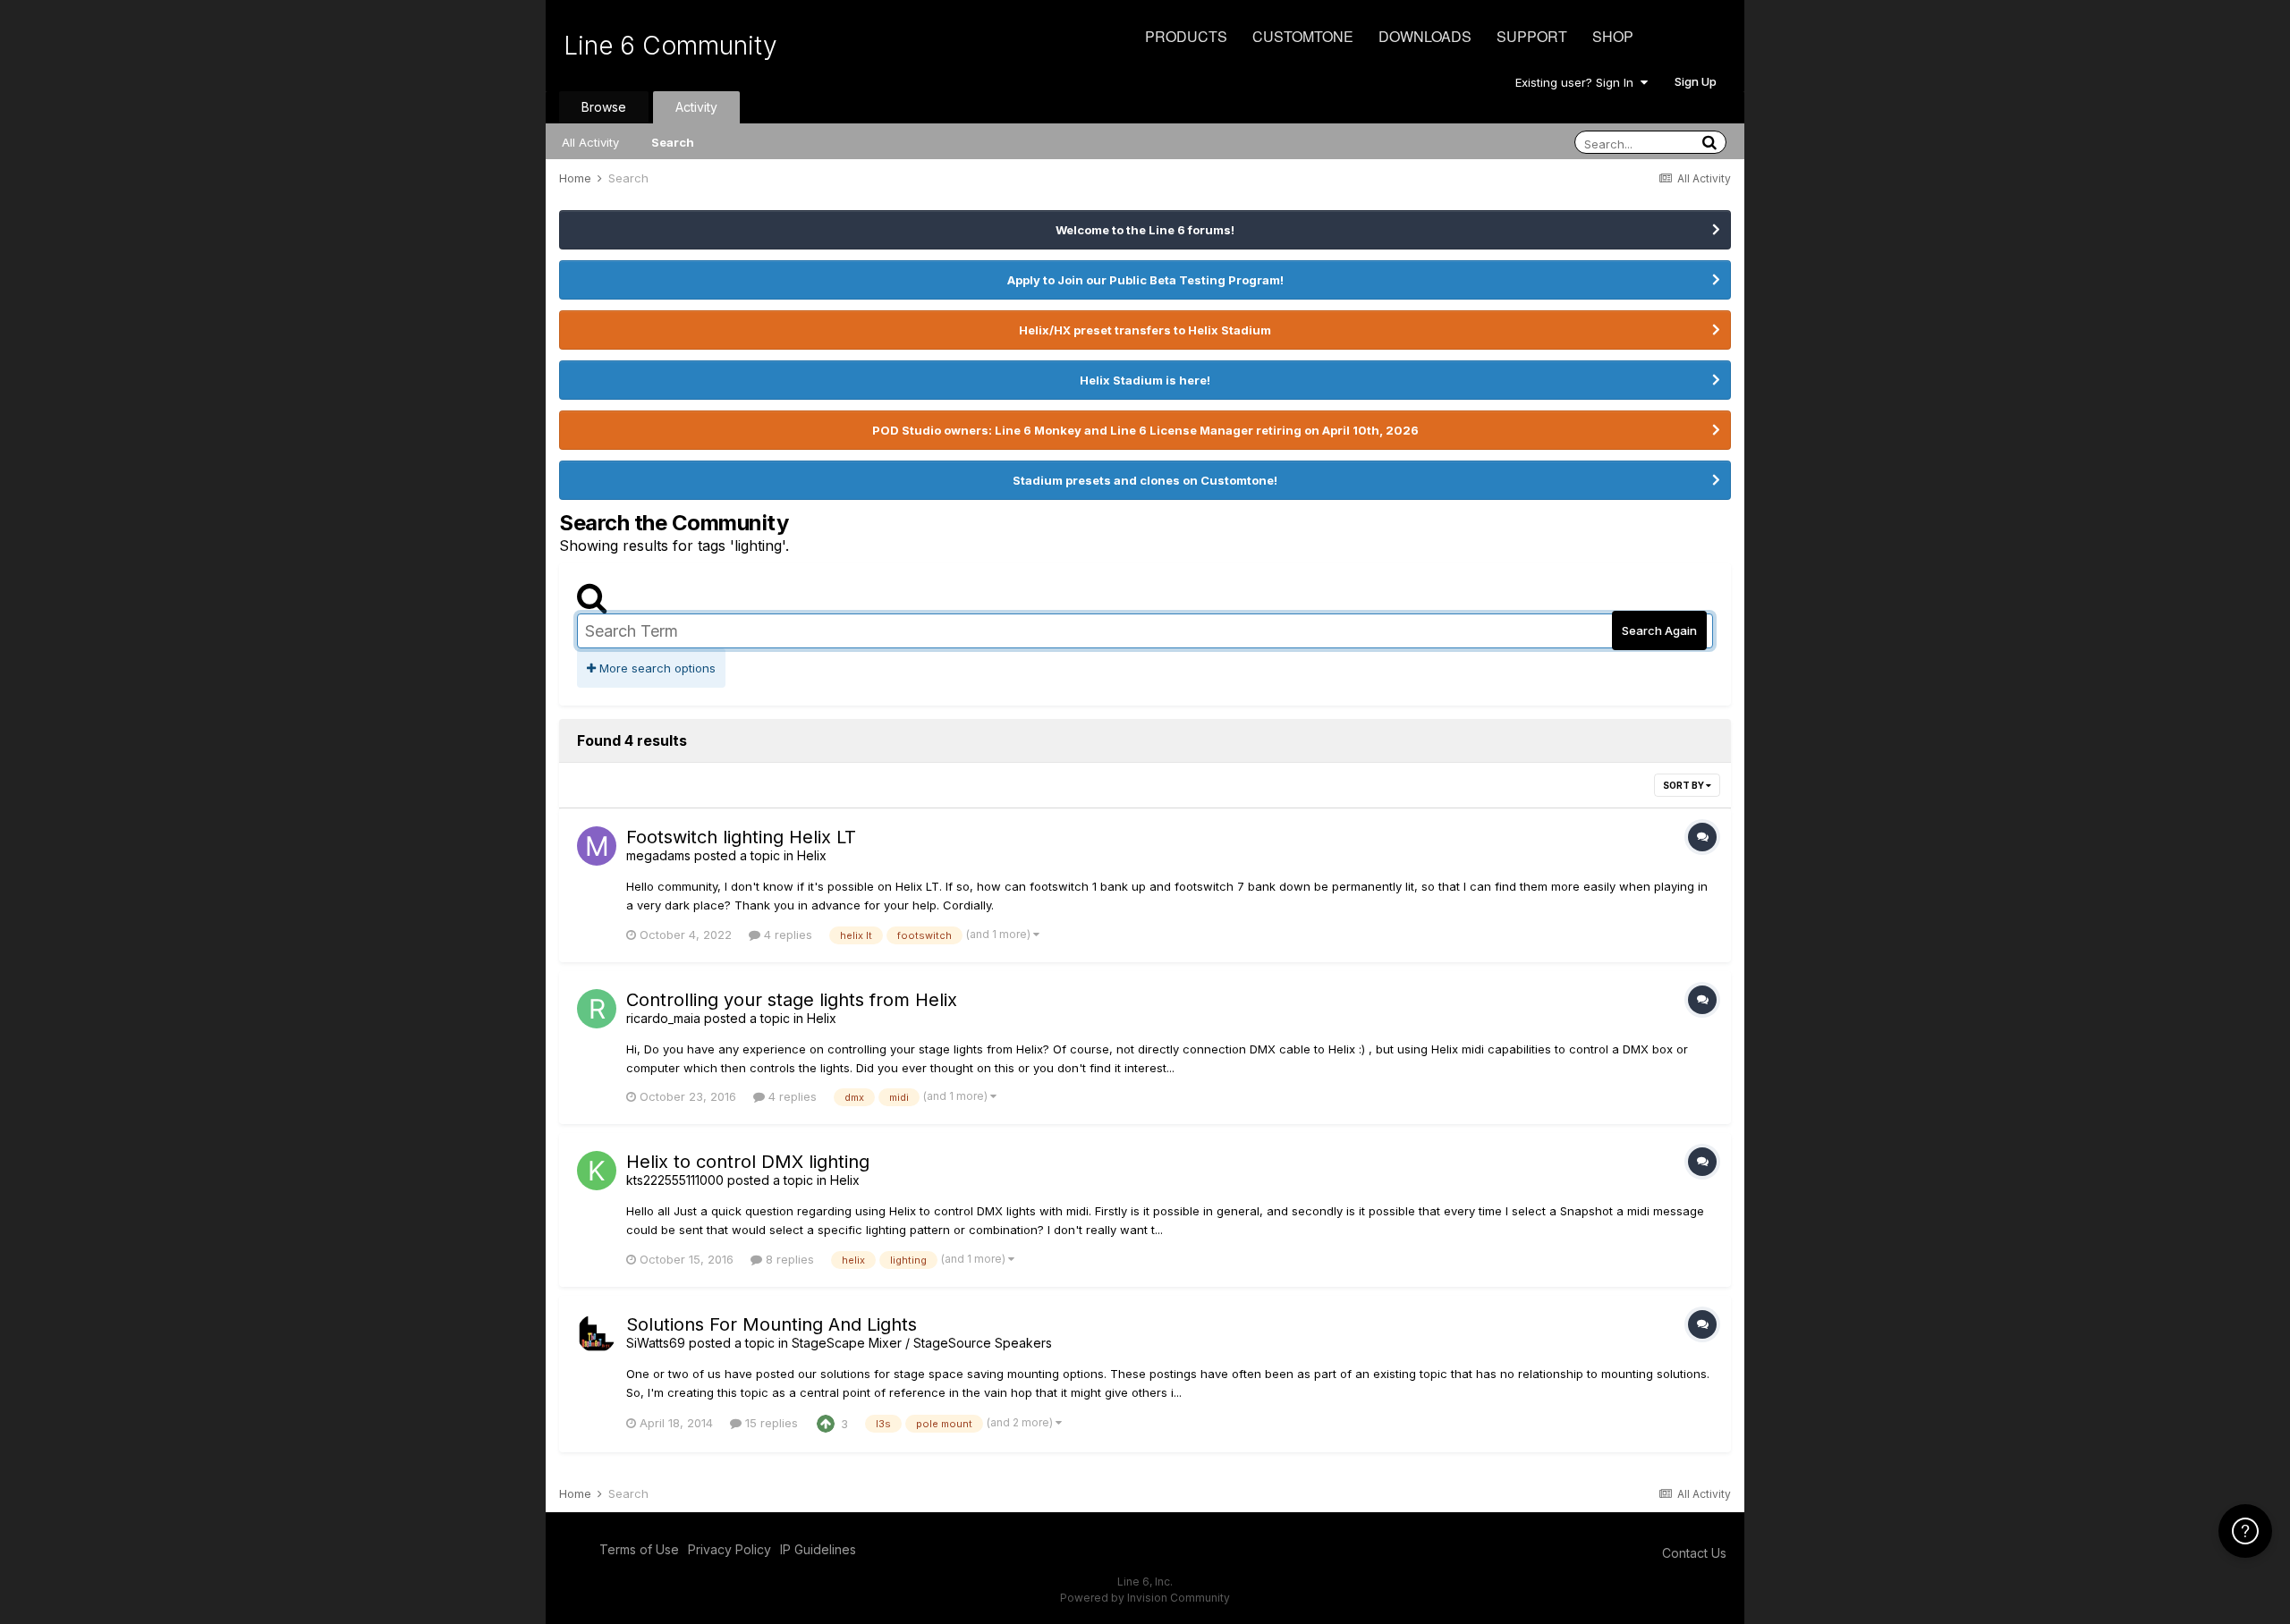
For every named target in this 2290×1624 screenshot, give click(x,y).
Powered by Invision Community (1145, 1598)
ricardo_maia (663, 1018)
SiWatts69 (656, 1343)
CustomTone (1303, 36)
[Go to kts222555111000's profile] (597, 1171)
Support (1532, 36)
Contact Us (1694, 1553)
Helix (812, 855)
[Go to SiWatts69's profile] (597, 1333)
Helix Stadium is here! (1145, 380)
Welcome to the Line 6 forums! (1145, 230)
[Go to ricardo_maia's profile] (597, 1009)
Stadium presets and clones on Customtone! (1145, 480)
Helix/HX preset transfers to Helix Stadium (1145, 330)
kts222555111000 (675, 1180)
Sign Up (1696, 81)
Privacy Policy (729, 1549)
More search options (656, 668)
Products (1186, 36)
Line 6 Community (670, 46)
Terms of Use (639, 1549)
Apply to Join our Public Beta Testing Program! (1145, 280)
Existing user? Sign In (1578, 82)
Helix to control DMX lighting (748, 1162)
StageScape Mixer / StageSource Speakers (922, 1343)
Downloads (1425, 36)
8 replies (788, 1259)
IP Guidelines (818, 1549)
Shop (1613, 36)
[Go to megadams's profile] (597, 846)
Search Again (1659, 630)
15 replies (770, 1423)
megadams (658, 855)
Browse (604, 107)
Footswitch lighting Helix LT (741, 837)
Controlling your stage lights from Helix (792, 1000)
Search (673, 142)
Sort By (1684, 785)
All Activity (590, 142)
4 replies (786, 935)
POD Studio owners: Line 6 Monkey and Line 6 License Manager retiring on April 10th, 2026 (1145, 430)
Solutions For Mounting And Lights (772, 1324)
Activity (696, 107)
